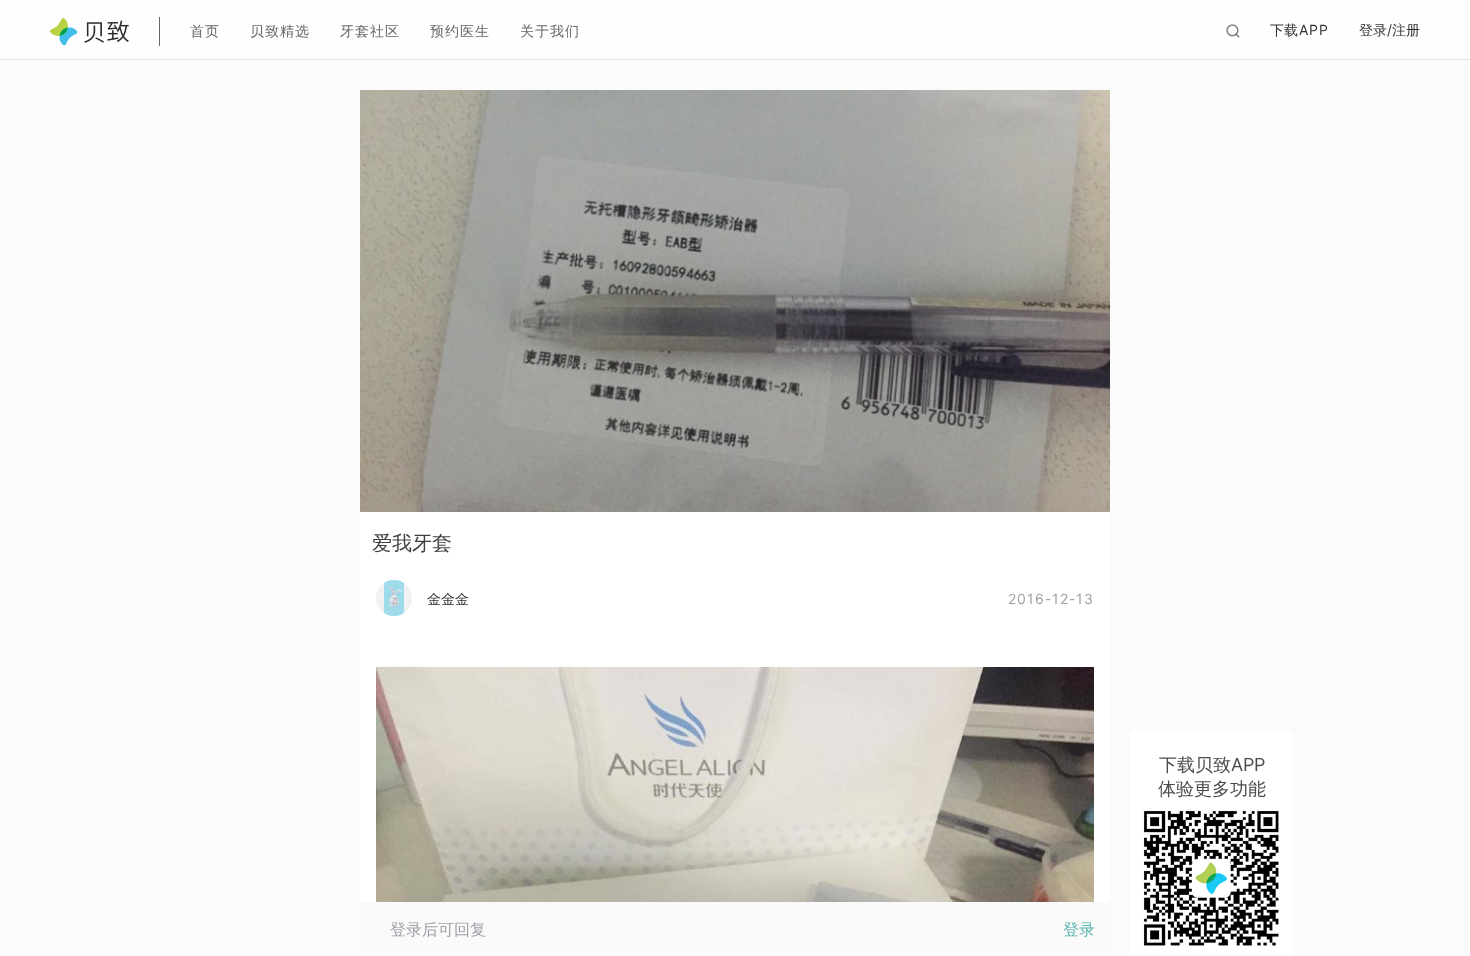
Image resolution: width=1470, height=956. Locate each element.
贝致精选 (280, 30)
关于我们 (550, 30)
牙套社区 (370, 30)
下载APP (1300, 29)
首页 (205, 30)
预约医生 (460, 30)
